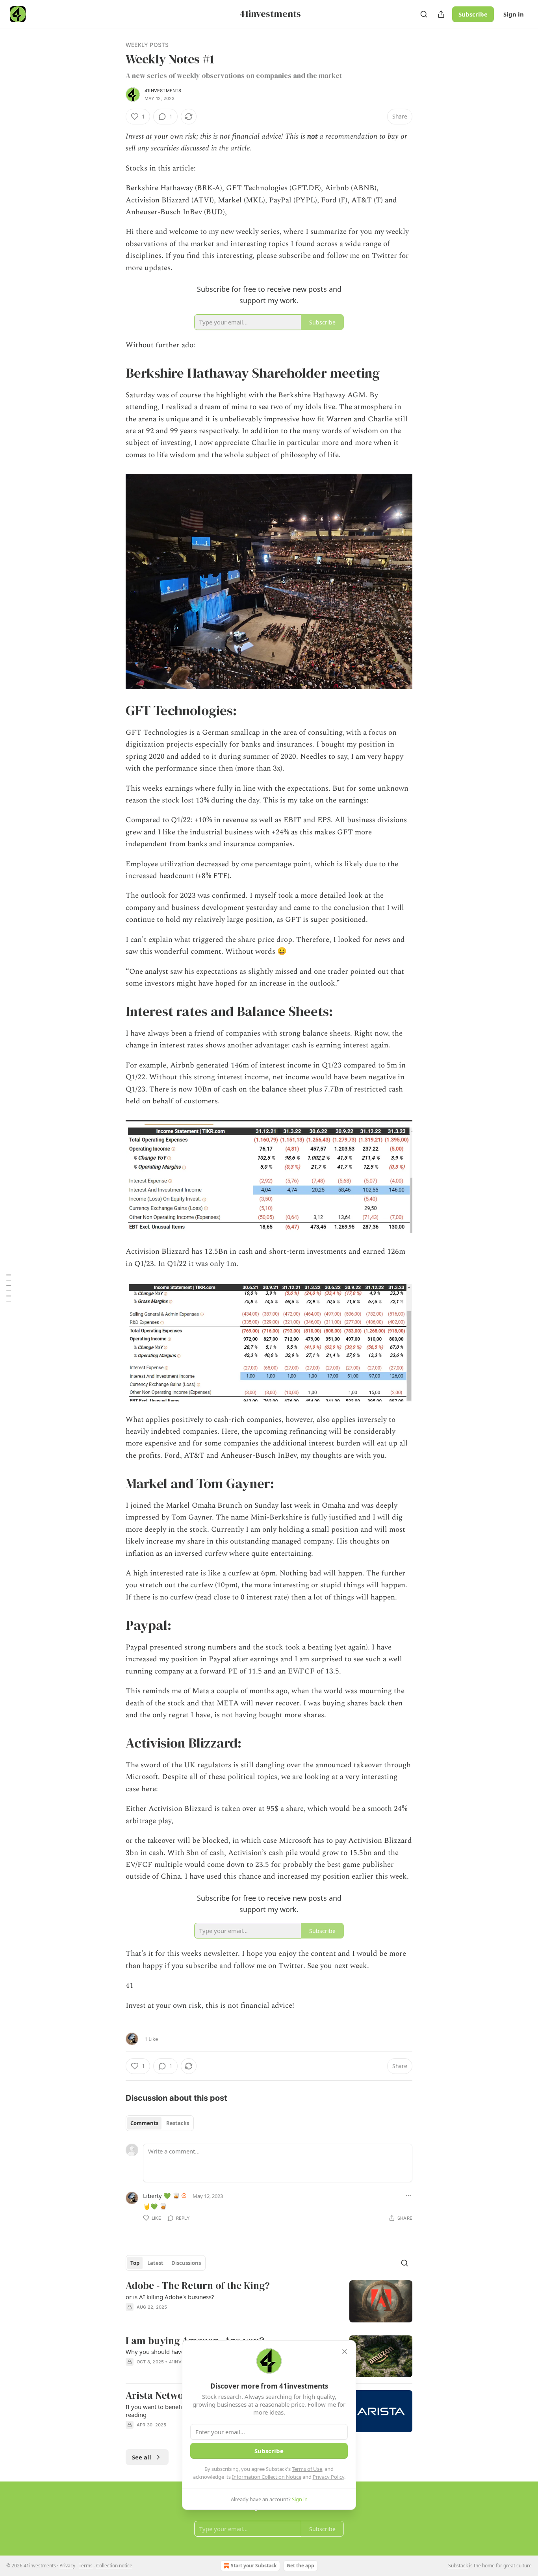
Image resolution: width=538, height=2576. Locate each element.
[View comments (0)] (202, 2317)
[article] (269, 2301)
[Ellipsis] (408, 2196)
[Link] (115, 373)
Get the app (301, 2566)
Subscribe (473, 14)
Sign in (514, 14)
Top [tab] (135, 2263)
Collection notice (114, 2566)
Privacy (67, 2566)
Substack (458, 2566)
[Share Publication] (441, 14)
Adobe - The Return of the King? (198, 2286)
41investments (163, 91)
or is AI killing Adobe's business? (170, 2297)
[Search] (424, 14)
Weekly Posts (147, 45)
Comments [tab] (144, 2123)
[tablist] (160, 2123)
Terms (86, 2566)
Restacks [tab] (178, 2123)
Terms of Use (307, 2469)
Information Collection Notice (267, 2477)
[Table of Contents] (9, 1288)
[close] (345, 2352)
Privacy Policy (328, 2477)
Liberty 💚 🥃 (161, 2196)
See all (142, 2457)
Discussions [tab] (186, 2263)
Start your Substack (254, 2566)
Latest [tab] (155, 2263)
